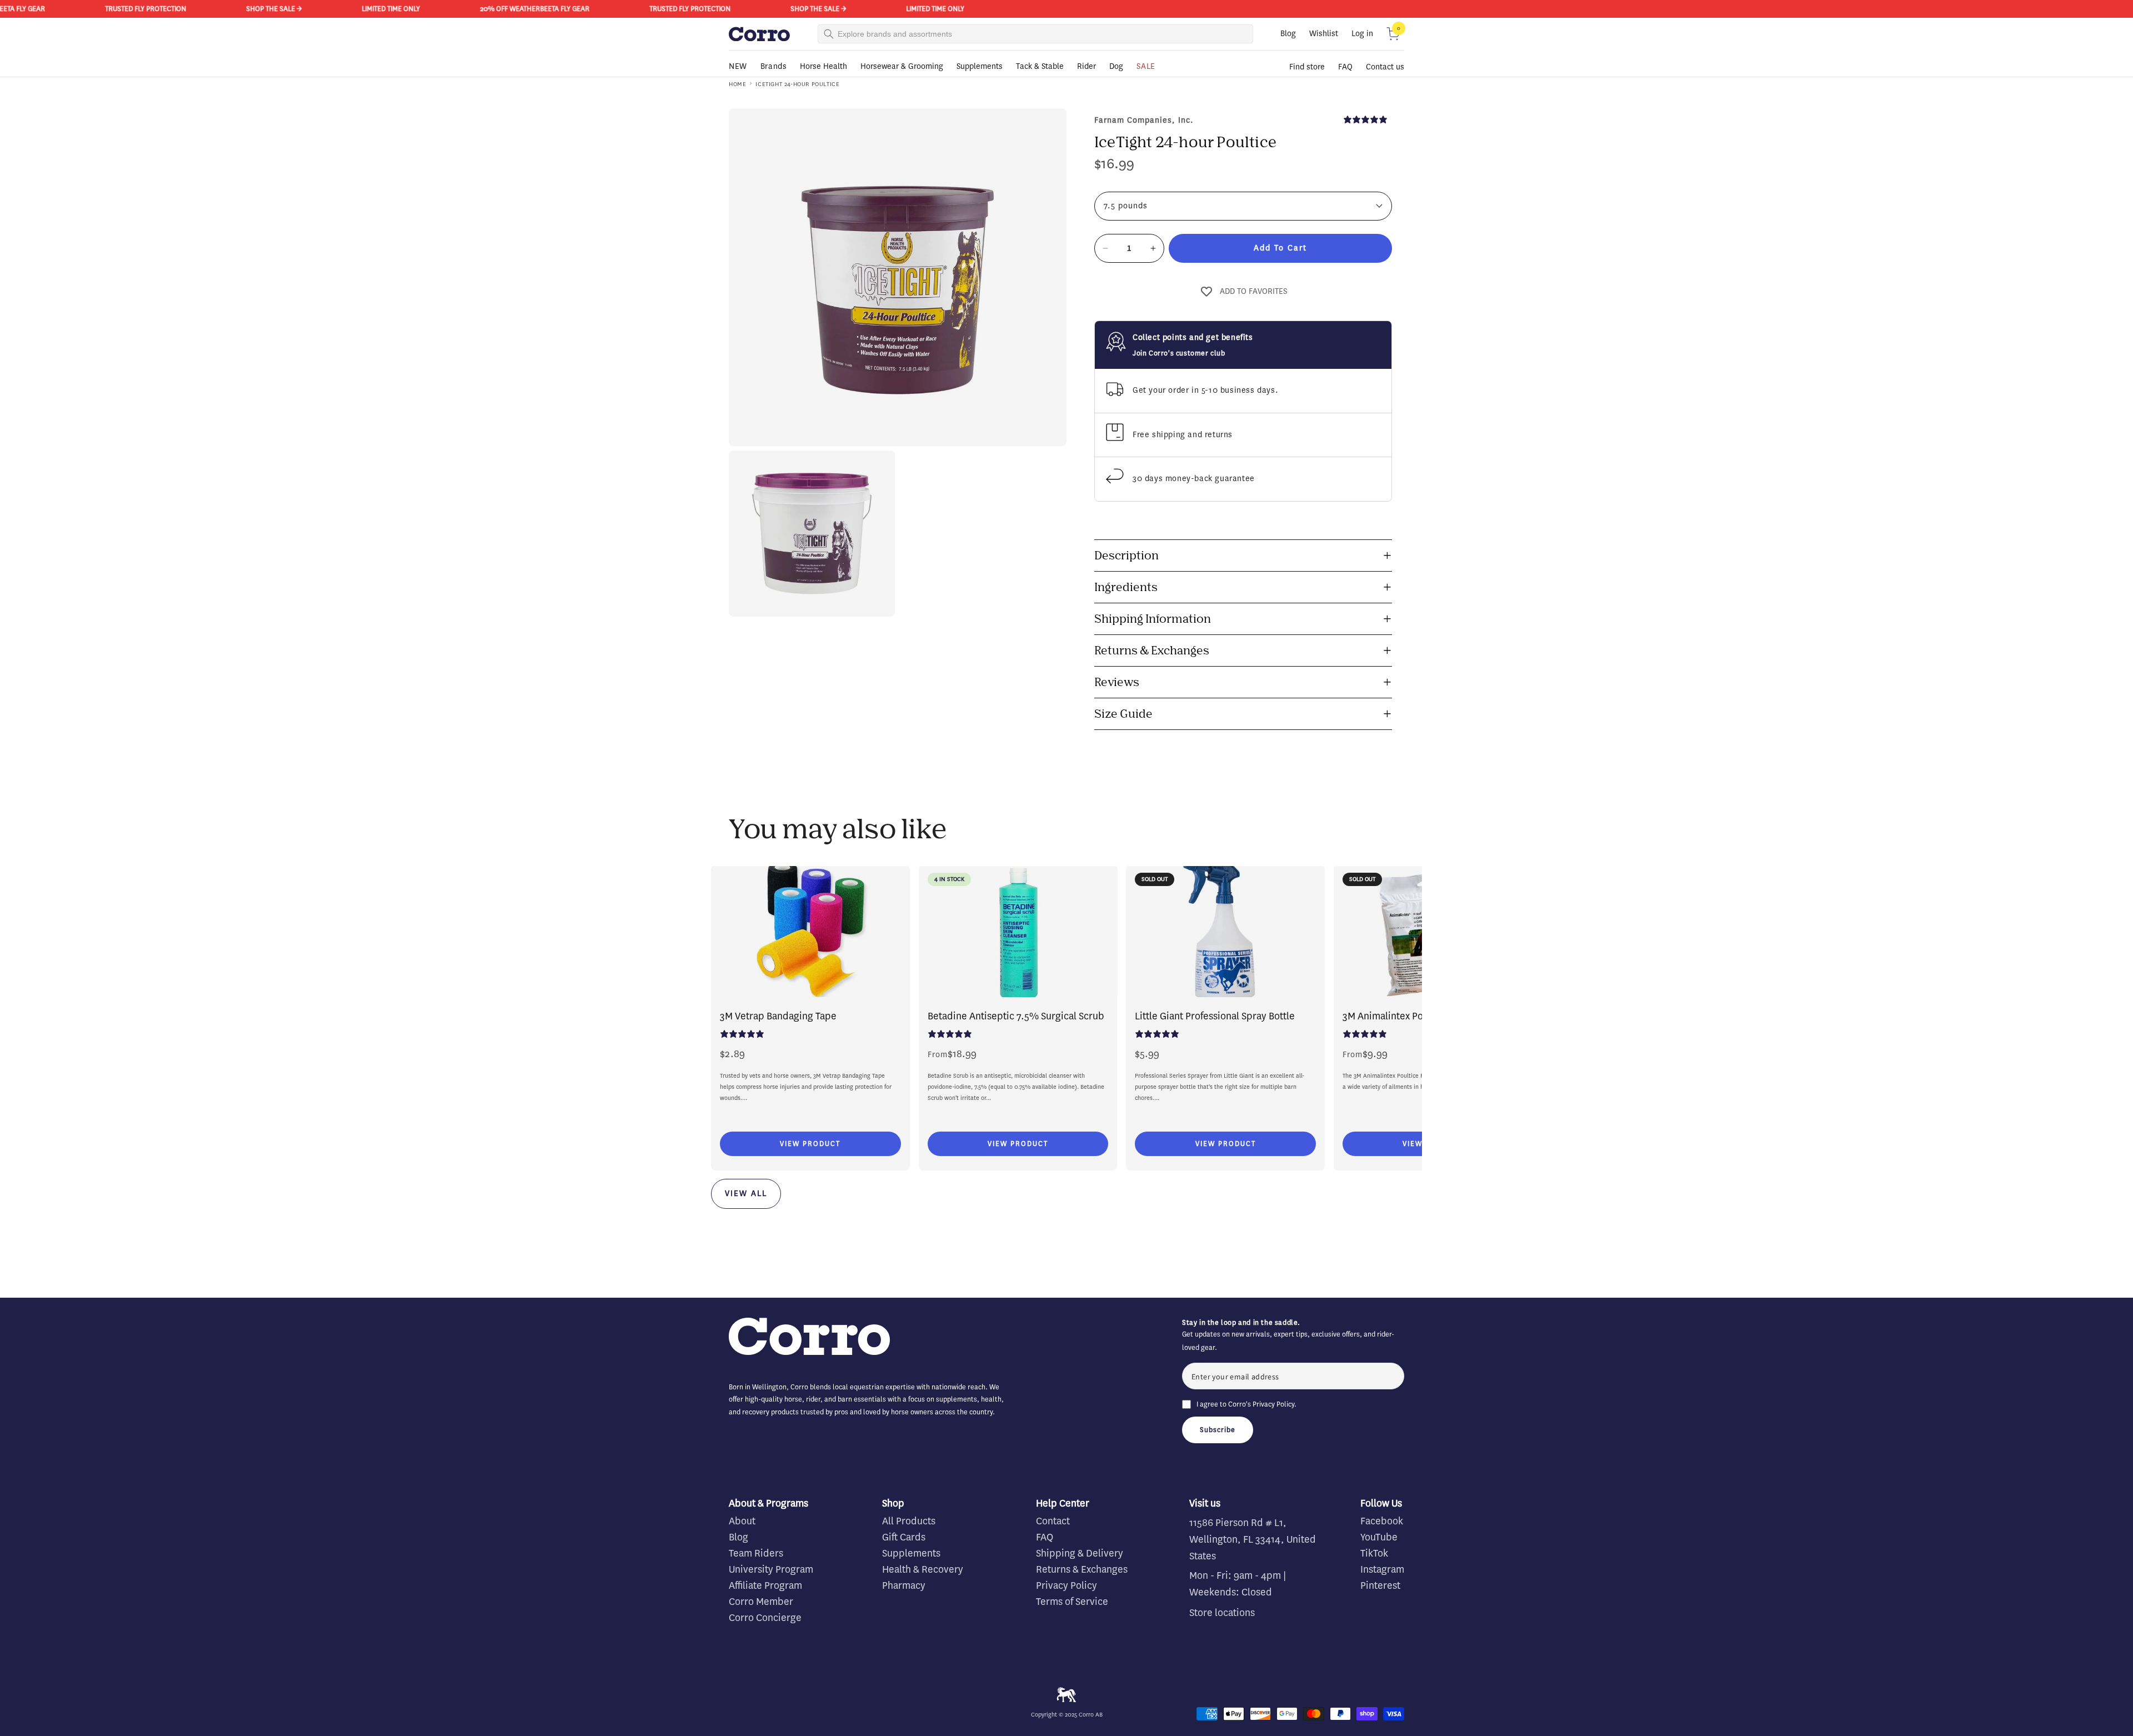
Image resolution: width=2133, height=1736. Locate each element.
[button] (1393, 34)
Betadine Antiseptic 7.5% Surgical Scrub (1016, 1016)
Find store (1307, 67)
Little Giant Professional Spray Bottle (1215, 1016)
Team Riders (756, 1553)
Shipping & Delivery (1080, 1553)
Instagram (1382, 1569)
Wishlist (1324, 34)
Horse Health (823, 66)
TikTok (1374, 1553)
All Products (909, 1521)
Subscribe (1218, 1430)
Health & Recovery (923, 1569)
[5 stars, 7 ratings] (1368, 119)
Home (737, 84)
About (742, 1521)
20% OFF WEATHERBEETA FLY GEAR (457, 9)
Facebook (1382, 1521)
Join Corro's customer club (1179, 353)
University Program (771, 1569)
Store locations (1222, 1613)
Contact (1053, 1521)
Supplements (980, 66)
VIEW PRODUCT (810, 1144)
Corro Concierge (765, 1618)
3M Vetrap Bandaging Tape (778, 1016)
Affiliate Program (765, 1585)
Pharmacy (904, 1585)
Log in (1362, 34)
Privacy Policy (1273, 1404)
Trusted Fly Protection (68, 9)
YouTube (1379, 1537)
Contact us (1385, 67)
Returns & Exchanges (1082, 1569)
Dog (1116, 66)
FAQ (1345, 67)
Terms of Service (1072, 1602)
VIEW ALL (746, 1194)
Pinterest (1380, 1585)
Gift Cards (904, 1537)
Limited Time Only (313, 9)
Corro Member (761, 1602)
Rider (1086, 66)
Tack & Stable (1040, 66)
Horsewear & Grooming (902, 66)
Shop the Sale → (196, 9)
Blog (1288, 34)
